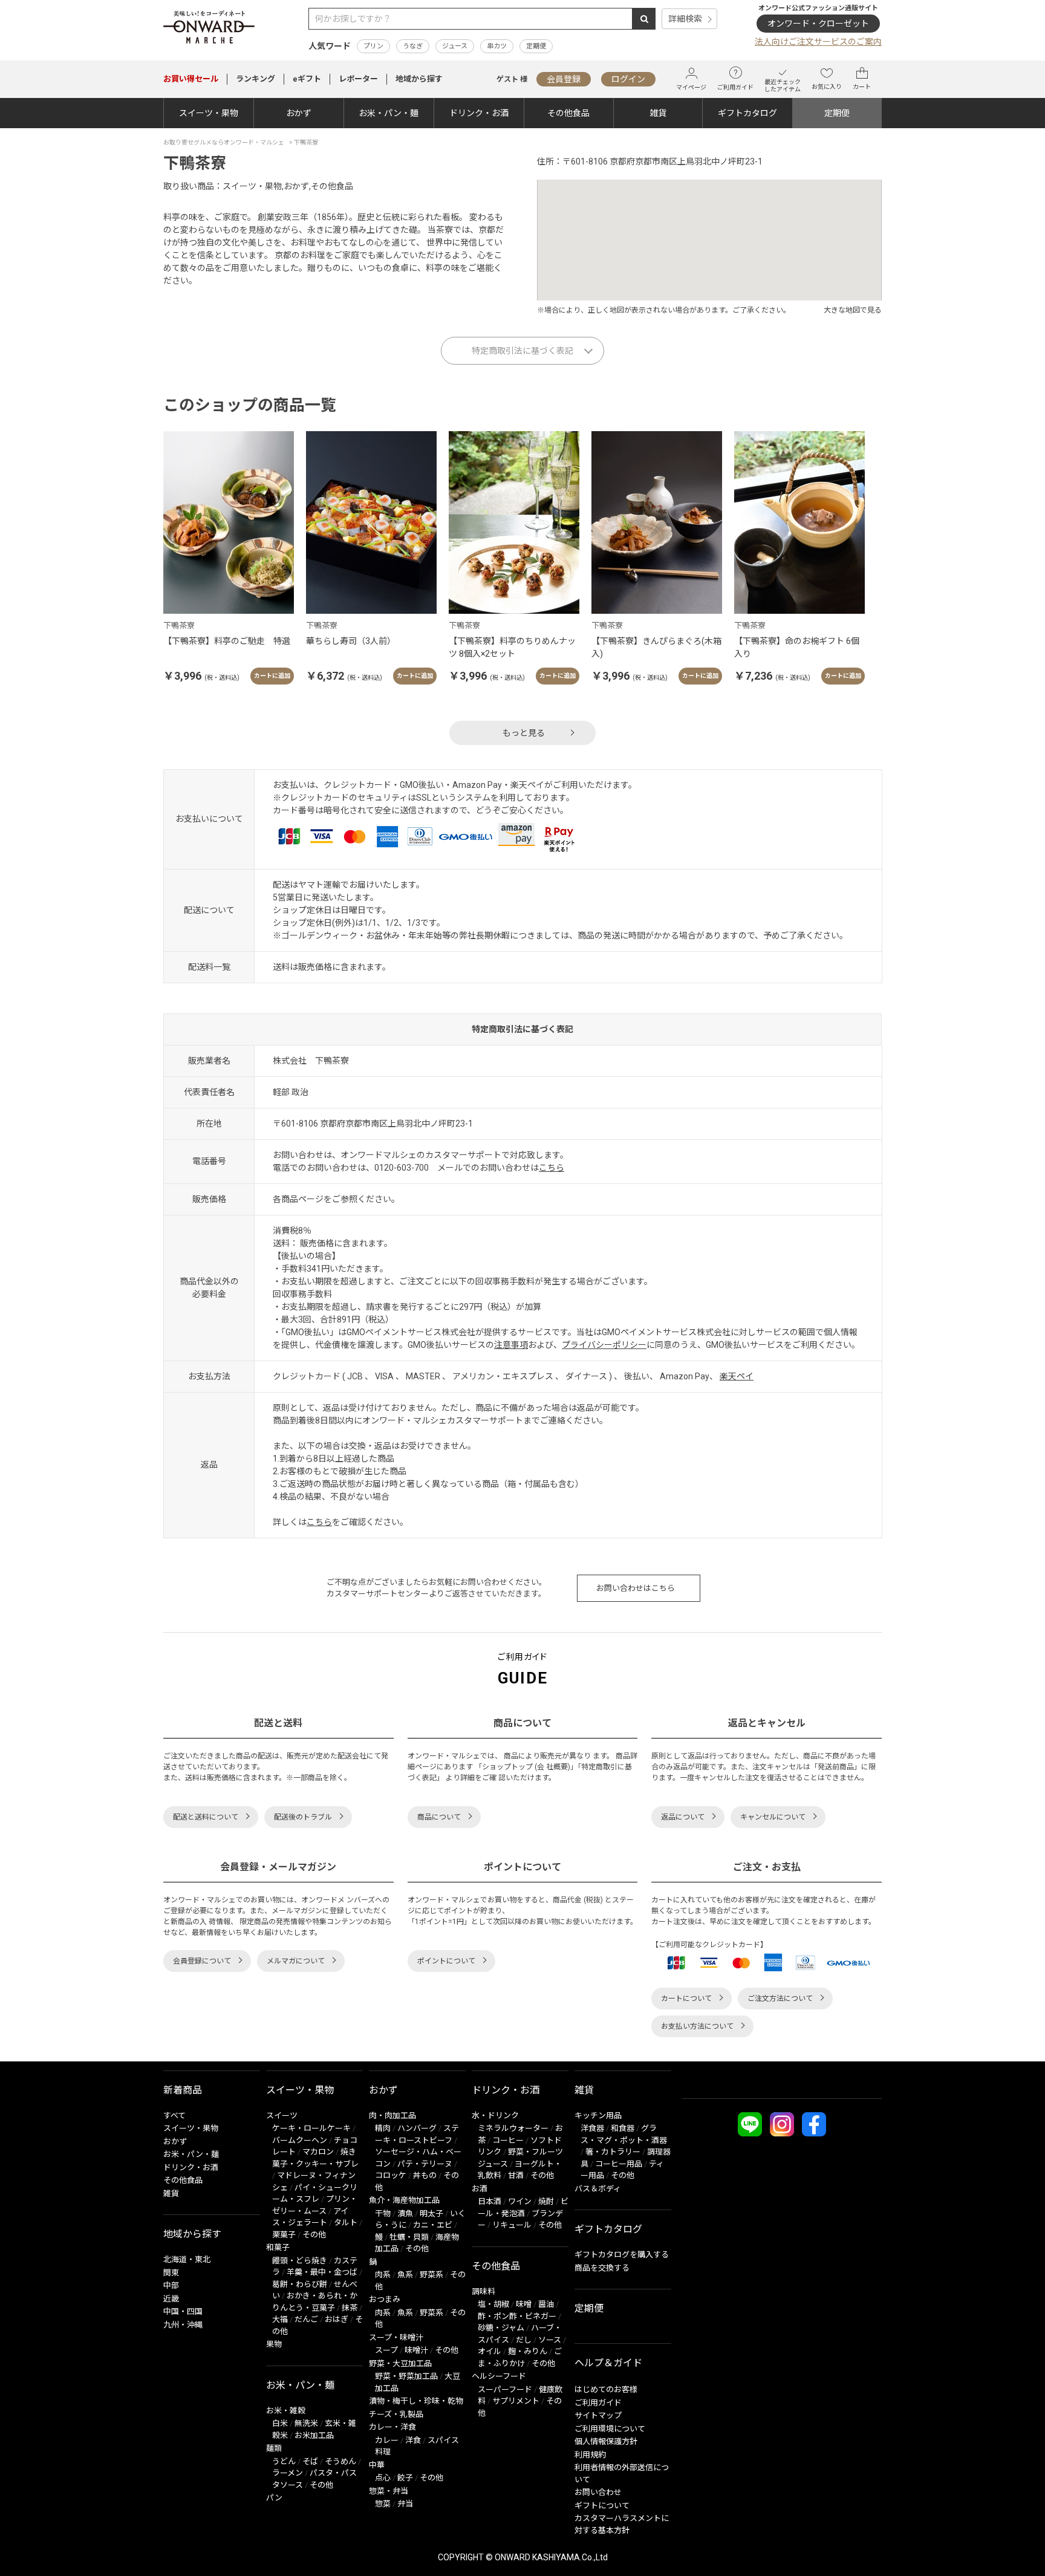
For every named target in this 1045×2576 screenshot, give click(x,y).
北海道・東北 (187, 2259)
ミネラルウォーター (513, 2128)
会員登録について (202, 1961)
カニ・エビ (433, 2225)
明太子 (431, 2213)
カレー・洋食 (392, 2427)
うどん (284, 2461)
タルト (346, 2223)
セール (191, 79)
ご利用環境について (610, 2429)
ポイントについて (446, 1961)
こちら (552, 1168)
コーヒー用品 (619, 2164)
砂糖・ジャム (501, 2328)
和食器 (623, 2128)
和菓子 (278, 2247)
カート (862, 87)
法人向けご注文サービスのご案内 (818, 42)
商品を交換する (602, 2268)
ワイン (520, 2201)
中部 (171, 2285)
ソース (550, 2340)
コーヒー (508, 2140)
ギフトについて (602, 2506)
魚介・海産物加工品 (404, 2200)
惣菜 (383, 2504)
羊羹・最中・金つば (322, 2272)
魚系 (405, 2275)
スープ (386, 2350)
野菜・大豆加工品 (400, 2363)
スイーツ (282, 2116)
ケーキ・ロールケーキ (311, 2128)
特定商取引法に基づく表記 (522, 351)
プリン (373, 46)
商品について (439, 1817)
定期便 (536, 46)
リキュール (512, 2225)
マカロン (318, 2152)
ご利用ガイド (735, 87)
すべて (174, 2116)
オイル (490, 2351)
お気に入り (827, 87)
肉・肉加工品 (392, 2116)
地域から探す (419, 79)
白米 (280, 2423)
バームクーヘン (300, 2140)
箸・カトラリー (613, 2152)
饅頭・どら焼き (300, 2261)
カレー (387, 2440)
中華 (377, 2465)
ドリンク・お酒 (479, 113)
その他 (314, 2235)
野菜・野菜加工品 (406, 2376)
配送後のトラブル (303, 1817)
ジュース (455, 46)
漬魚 (405, 2213)
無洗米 (306, 2423)
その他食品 (568, 113)
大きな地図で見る (853, 310)
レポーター (358, 79)
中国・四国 (183, 2311)
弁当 (405, 2504)
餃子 (405, 2478)
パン (274, 2498)
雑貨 (658, 113)
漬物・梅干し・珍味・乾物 (416, 2401)
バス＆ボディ (598, 2189)
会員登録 (564, 79)
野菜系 (431, 2275)
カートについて (686, 1999)
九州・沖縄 (183, 2325)
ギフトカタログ (747, 113)
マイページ (691, 87)
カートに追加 (272, 676)
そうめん (340, 2461)
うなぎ (413, 46)
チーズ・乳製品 (396, 2414)
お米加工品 (314, 2435)
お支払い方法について (697, 2026)
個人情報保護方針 (606, 2441)
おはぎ (337, 2319)
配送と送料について (206, 1817)
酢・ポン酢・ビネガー (517, 2316)
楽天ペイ (737, 1376)
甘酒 (516, 2175)
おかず (299, 113)
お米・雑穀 (286, 2411)
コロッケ (391, 2175)
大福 (280, 2319)
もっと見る (524, 733)
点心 (383, 2478)
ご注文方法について (780, 1999)
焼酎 (546, 2201)
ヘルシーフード (499, 2376)
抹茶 (350, 2308)
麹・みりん (528, 2351)
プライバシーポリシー (604, 1345)
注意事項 (511, 1345)
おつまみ (385, 2299)
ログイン (628, 79)
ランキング (256, 79)
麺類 (274, 2448)
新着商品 (183, 2090)
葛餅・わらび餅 (300, 2284)
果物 (274, 2344)
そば (310, 2461)
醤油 (546, 2304)
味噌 (524, 2304)
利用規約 (590, 2455)
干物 (383, 2213)
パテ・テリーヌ (425, 2164)
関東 (171, 2273)
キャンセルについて (773, 1817)
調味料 (483, 2291)
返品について (683, 1817)
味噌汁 (416, 2350)
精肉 (383, 2128)
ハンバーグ (417, 2128)
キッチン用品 (598, 2116)
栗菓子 (284, 2235)
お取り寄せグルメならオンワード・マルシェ (224, 142)
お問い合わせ (598, 2492)
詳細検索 (685, 19)
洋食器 (592, 2128)
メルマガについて (296, 1961)
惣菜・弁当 (389, 2491)
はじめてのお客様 (606, 2389)
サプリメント (516, 2401)
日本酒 (490, 2201)
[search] (644, 19)
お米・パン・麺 (389, 113)
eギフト (307, 79)
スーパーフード (505, 2389)
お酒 (480, 2189)
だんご (306, 2319)
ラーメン (288, 2473)
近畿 (171, 2299)
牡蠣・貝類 (409, 2237)
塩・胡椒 (493, 2304)
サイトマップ (598, 2415)
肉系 (383, 2275)
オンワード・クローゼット (818, 24)
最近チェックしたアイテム (783, 86)
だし (524, 2340)
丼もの (425, 2175)
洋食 (413, 2440)
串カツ (497, 46)
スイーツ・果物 (209, 113)
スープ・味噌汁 (396, 2337)
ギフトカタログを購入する (622, 2255)
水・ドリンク (495, 2116)
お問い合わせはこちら (636, 1588)
